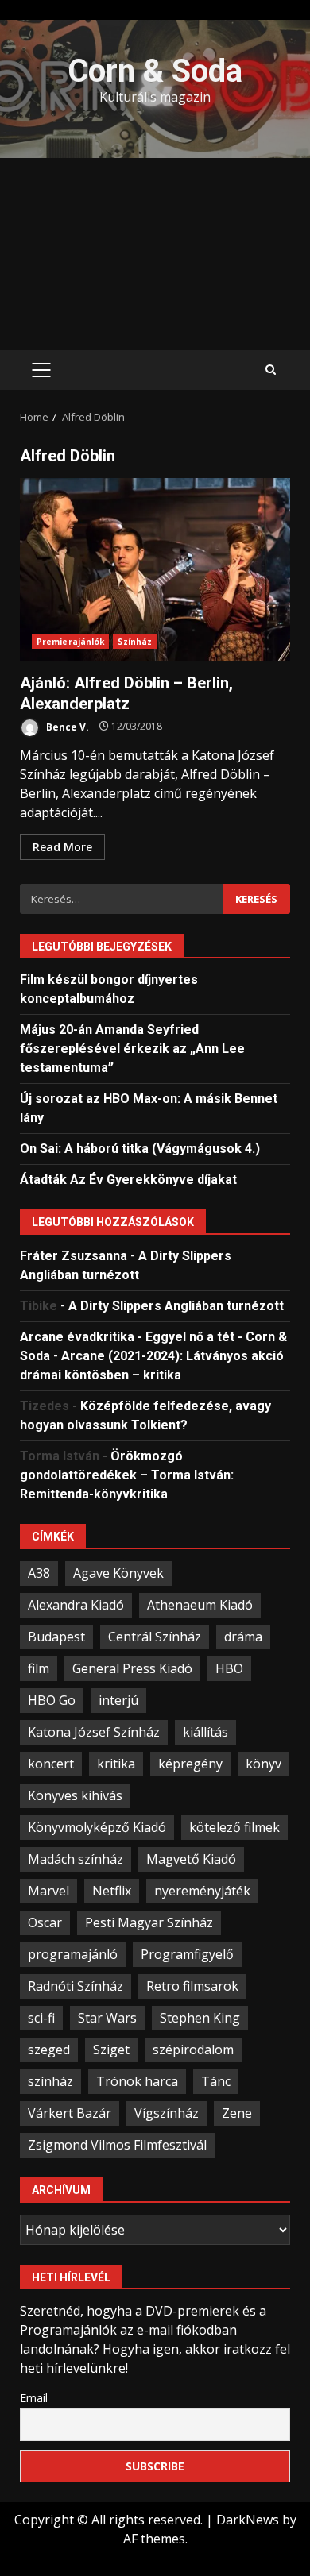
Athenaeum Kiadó (200, 1605)
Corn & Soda (155, 71)
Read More (62, 847)
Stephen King (200, 2018)
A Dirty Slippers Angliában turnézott (176, 1306)
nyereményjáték (202, 1891)
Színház (135, 642)
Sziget (111, 2050)
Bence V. (66, 726)
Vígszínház (167, 2113)
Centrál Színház (155, 1637)
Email (34, 2398)
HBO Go (52, 1700)
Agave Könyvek (118, 1573)
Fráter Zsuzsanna (74, 1256)
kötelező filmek (234, 1827)
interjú (118, 1700)
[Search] (271, 370)
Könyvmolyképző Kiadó (97, 1827)
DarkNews (248, 2520)
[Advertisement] (155, 254)
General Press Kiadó (132, 1668)
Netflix (112, 1891)
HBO (229, 1668)
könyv (263, 1764)
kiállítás (205, 1732)
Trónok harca (137, 2081)
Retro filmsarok (192, 1986)
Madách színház (76, 1859)
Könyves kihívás (75, 1795)
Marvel (48, 1891)
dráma (243, 1637)
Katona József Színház (94, 1732)
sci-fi (41, 2018)
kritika (116, 1764)
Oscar (45, 1922)
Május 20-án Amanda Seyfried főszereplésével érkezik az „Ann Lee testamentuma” (132, 1049)
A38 (39, 1573)
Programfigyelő (187, 1954)
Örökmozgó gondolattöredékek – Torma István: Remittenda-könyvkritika (127, 1475)
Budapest (56, 1637)
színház (50, 2081)
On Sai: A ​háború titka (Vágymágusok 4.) (140, 1149)
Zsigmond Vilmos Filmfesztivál (117, 2145)
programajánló (73, 1954)
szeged (49, 2050)
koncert (51, 1764)
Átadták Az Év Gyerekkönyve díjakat (128, 1180)
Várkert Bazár (70, 2113)
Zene (237, 2113)
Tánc (216, 2081)
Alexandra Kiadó (76, 1605)
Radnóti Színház (76, 1986)
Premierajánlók (70, 642)
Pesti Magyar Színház (149, 1922)
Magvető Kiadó (191, 1859)
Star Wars (107, 2018)
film (39, 1668)
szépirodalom (193, 2050)
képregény (190, 1764)
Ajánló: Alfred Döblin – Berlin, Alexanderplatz (155, 569)
